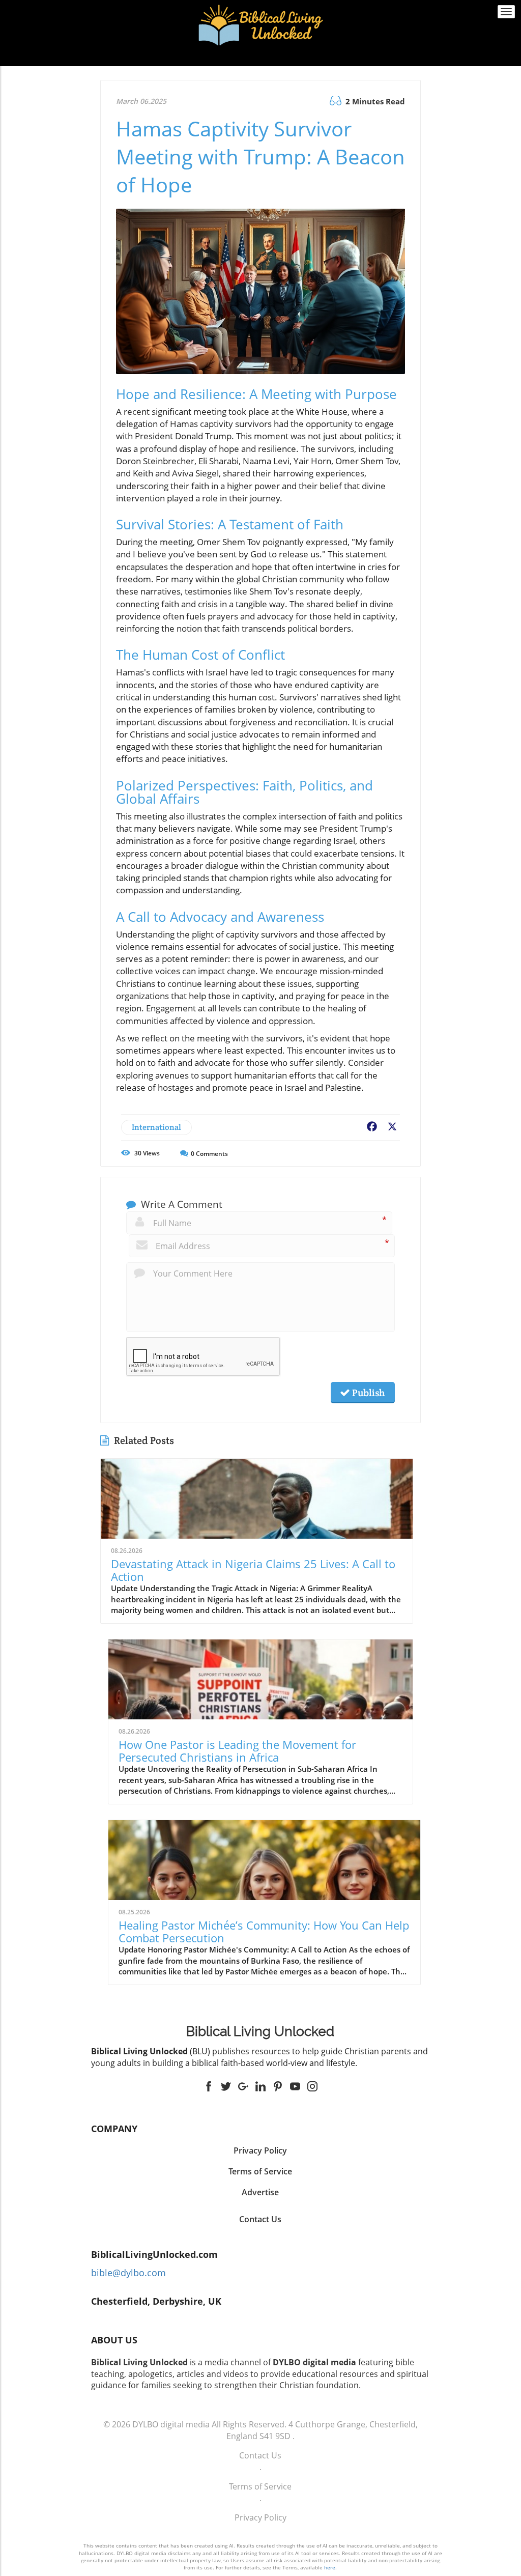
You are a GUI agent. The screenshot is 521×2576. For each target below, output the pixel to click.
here (330, 2567)
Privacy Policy (260, 2517)
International (156, 1127)
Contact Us (260, 2219)
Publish (367, 1393)
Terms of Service (260, 2486)
